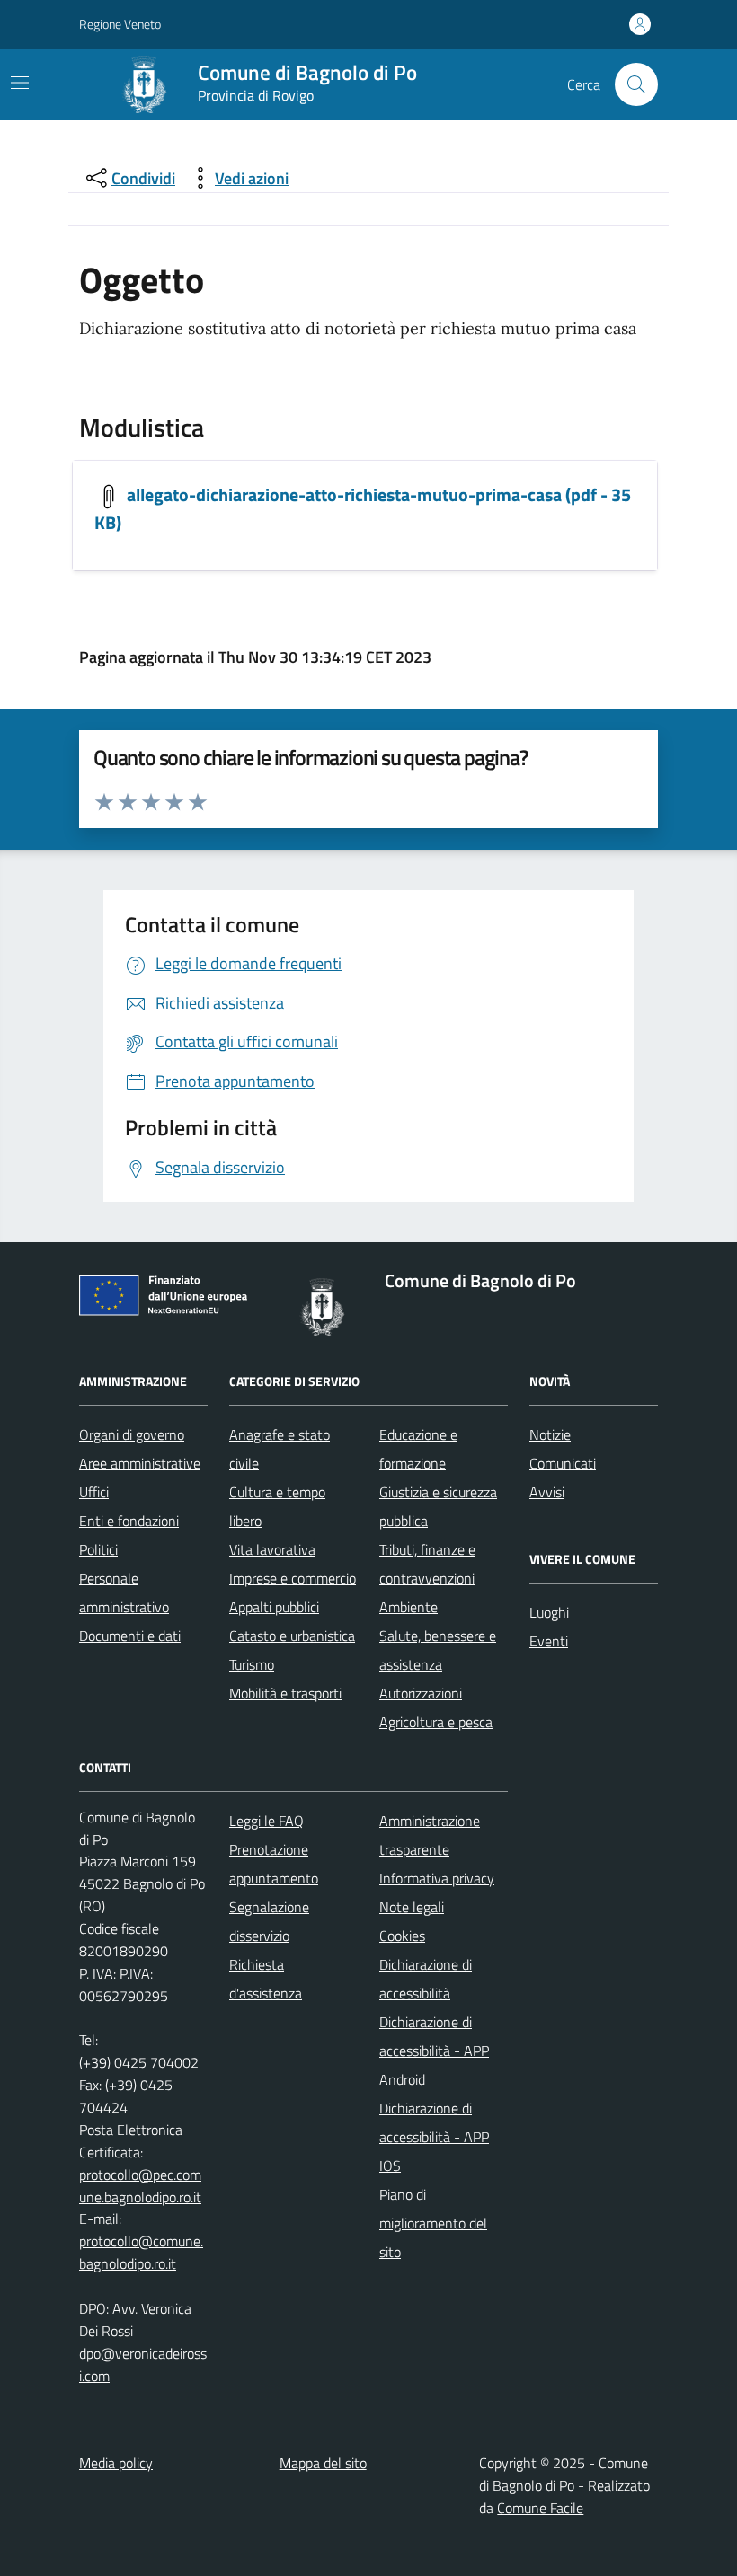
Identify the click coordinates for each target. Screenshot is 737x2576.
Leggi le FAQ (266, 1821)
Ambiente (408, 1607)
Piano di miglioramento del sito (433, 2223)
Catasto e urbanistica (292, 1636)
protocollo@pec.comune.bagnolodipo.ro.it (140, 2186)
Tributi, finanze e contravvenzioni (427, 1564)
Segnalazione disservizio (269, 1921)
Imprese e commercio (293, 1578)
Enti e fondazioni (129, 1521)
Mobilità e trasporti (285, 1693)
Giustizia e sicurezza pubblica (438, 1506)
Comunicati (563, 1463)
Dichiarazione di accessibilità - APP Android (434, 2051)
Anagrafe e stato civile (280, 1449)
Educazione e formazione (418, 1449)
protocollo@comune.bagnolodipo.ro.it (141, 2252)
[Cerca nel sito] (636, 84)
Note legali (412, 1907)
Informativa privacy (437, 1878)
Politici (98, 1549)
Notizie (550, 1434)
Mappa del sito (323, 2463)
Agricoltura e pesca (436, 1722)
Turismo (252, 1664)
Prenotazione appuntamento (274, 1864)
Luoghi (549, 1612)
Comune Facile (540, 2508)
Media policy (116, 2463)
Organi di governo (132, 1434)
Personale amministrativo (124, 1592)
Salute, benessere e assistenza (438, 1650)
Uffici (94, 1492)
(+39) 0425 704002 (139, 2062)
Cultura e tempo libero (277, 1506)
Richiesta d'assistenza (266, 1979)
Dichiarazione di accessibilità (426, 1979)
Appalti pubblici (274, 1607)
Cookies (402, 1936)
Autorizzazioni (421, 1693)
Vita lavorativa (272, 1549)
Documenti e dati (130, 1636)
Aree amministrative (140, 1463)
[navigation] (20, 83)
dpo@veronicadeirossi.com (143, 2364)
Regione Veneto (120, 24)
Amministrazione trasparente (430, 1835)
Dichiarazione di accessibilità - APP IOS (434, 2137)
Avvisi (547, 1492)
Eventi (549, 1641)
